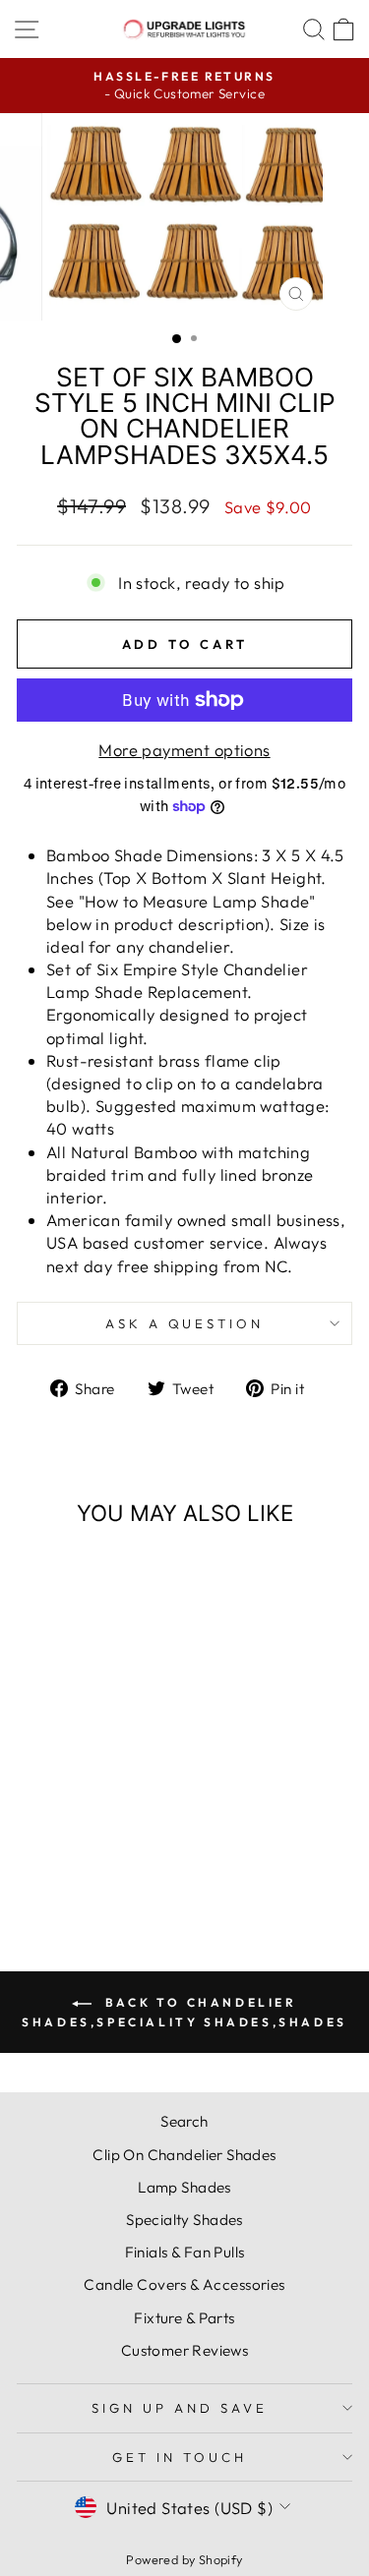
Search (184, 2121)
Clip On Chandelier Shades (184, 2155)
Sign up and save (180, 2408)
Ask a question (185, 1323)
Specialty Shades (184, 2220)
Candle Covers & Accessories (184, 2284)
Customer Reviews (185, 2350)
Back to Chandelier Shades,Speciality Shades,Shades (184, 2012)
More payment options (184, 750)
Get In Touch (180, 2457)
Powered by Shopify (184, 2559)
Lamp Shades (184, 2187)
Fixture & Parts (184, 2318)
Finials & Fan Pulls (185, 2252)
